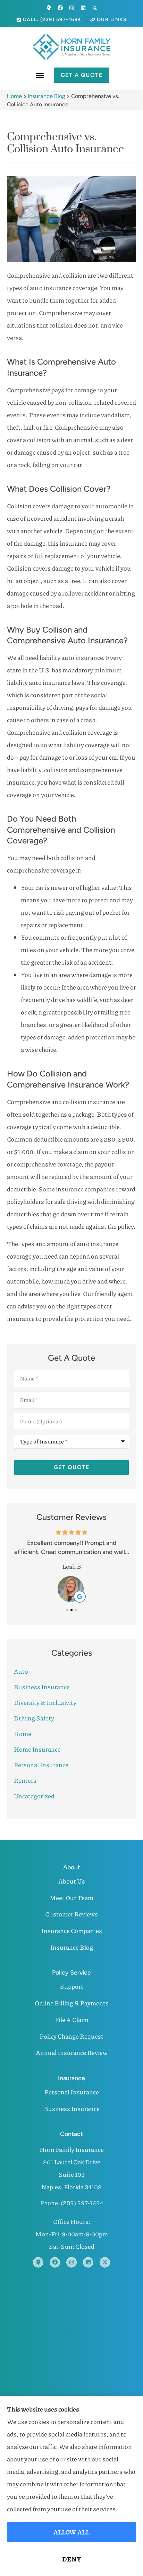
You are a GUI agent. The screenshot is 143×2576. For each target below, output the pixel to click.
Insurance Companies (72, 1931)
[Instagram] (72, 8)
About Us (72, 1881)
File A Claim (72, 2020)
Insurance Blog (47, 96)
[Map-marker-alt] (49, 8)
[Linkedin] (83, 8)
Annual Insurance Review (72, 2052)
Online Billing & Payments (72, 2003)
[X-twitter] (95, 8)
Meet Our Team (71, 1898)
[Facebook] (60, 8)
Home (14, 96)
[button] (40, 75)
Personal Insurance (72, 2092)
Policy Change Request (71, 2036)
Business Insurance (72, 2109)
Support (72, 1986)
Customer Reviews (71, 1914)
